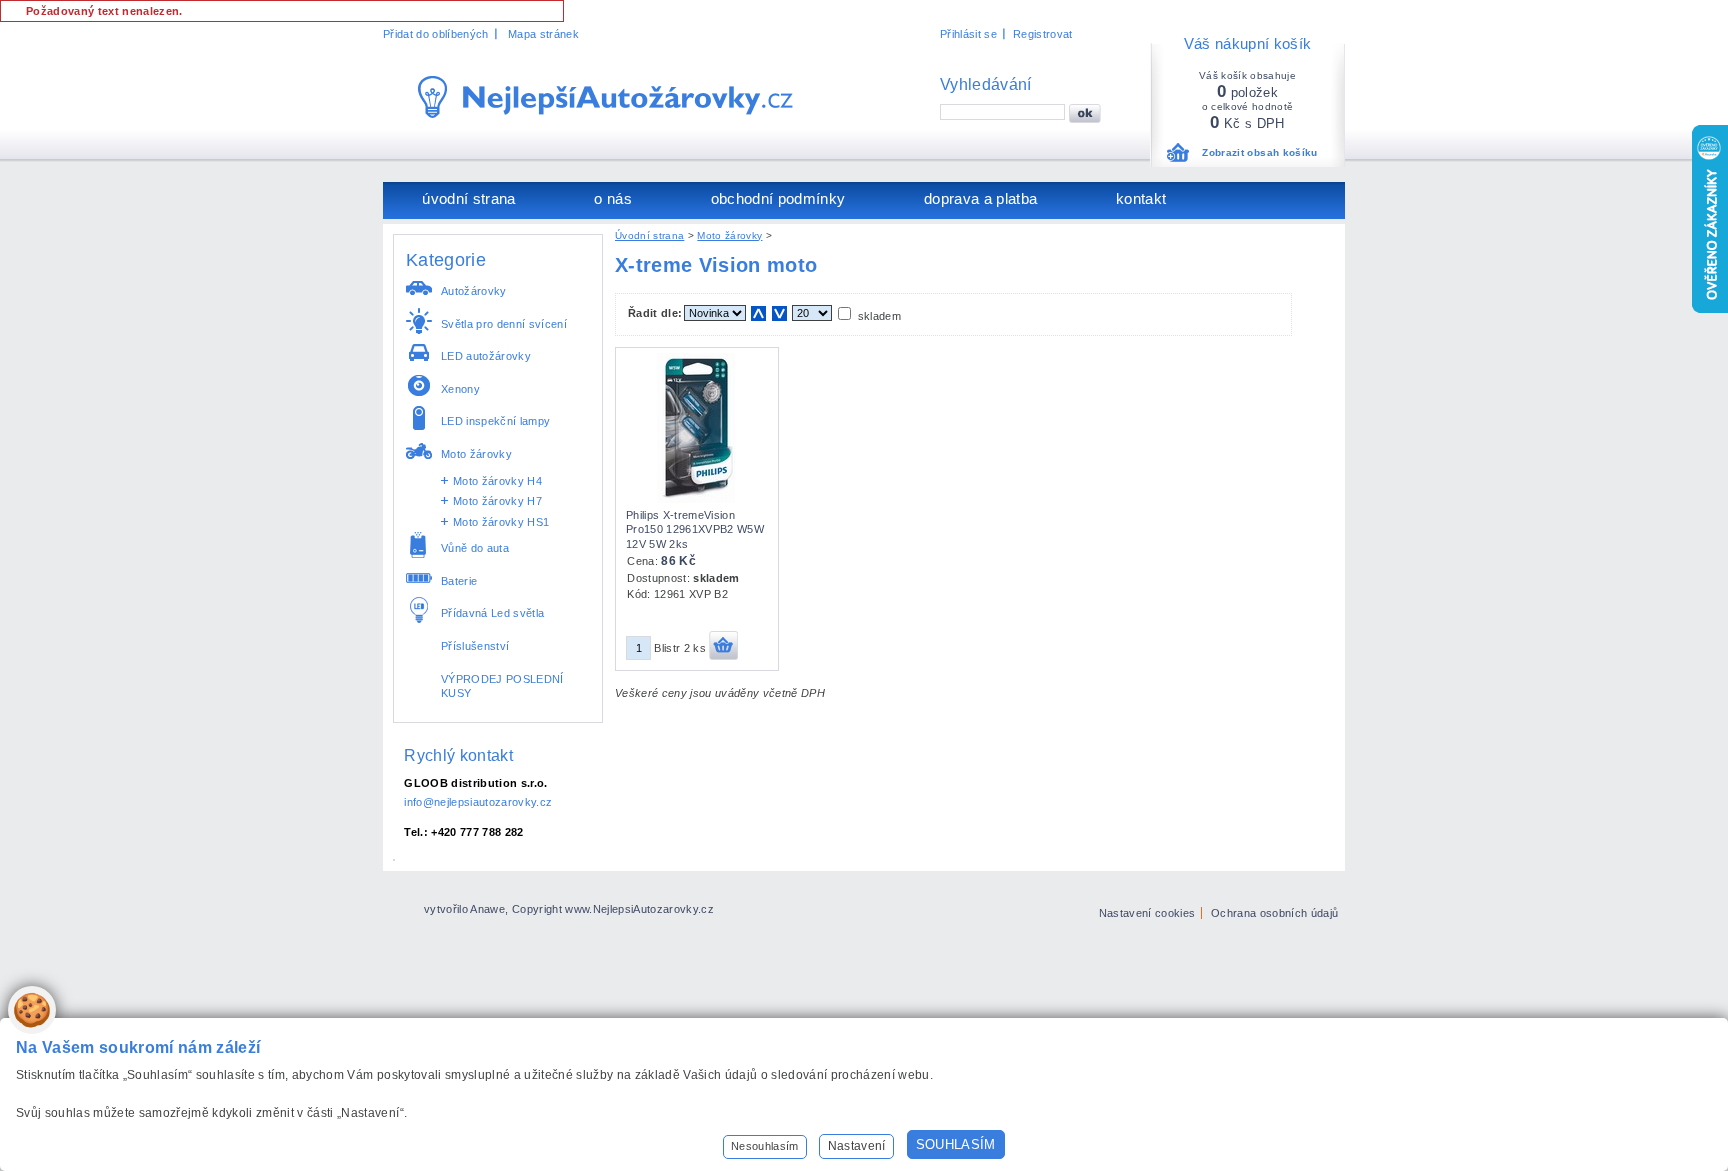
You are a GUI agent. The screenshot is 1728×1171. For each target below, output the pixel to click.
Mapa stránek (543, 34)
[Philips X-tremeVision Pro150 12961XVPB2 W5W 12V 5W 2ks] (696, 499)
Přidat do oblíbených (436, 34)
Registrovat (1043, 34)
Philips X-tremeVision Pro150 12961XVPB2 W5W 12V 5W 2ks (695, 529)
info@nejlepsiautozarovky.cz (478, 802)
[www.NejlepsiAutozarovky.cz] (605, 97)
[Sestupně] (779, 313)
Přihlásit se (968, 34)
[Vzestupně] (758, 313)
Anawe (487, 909)
